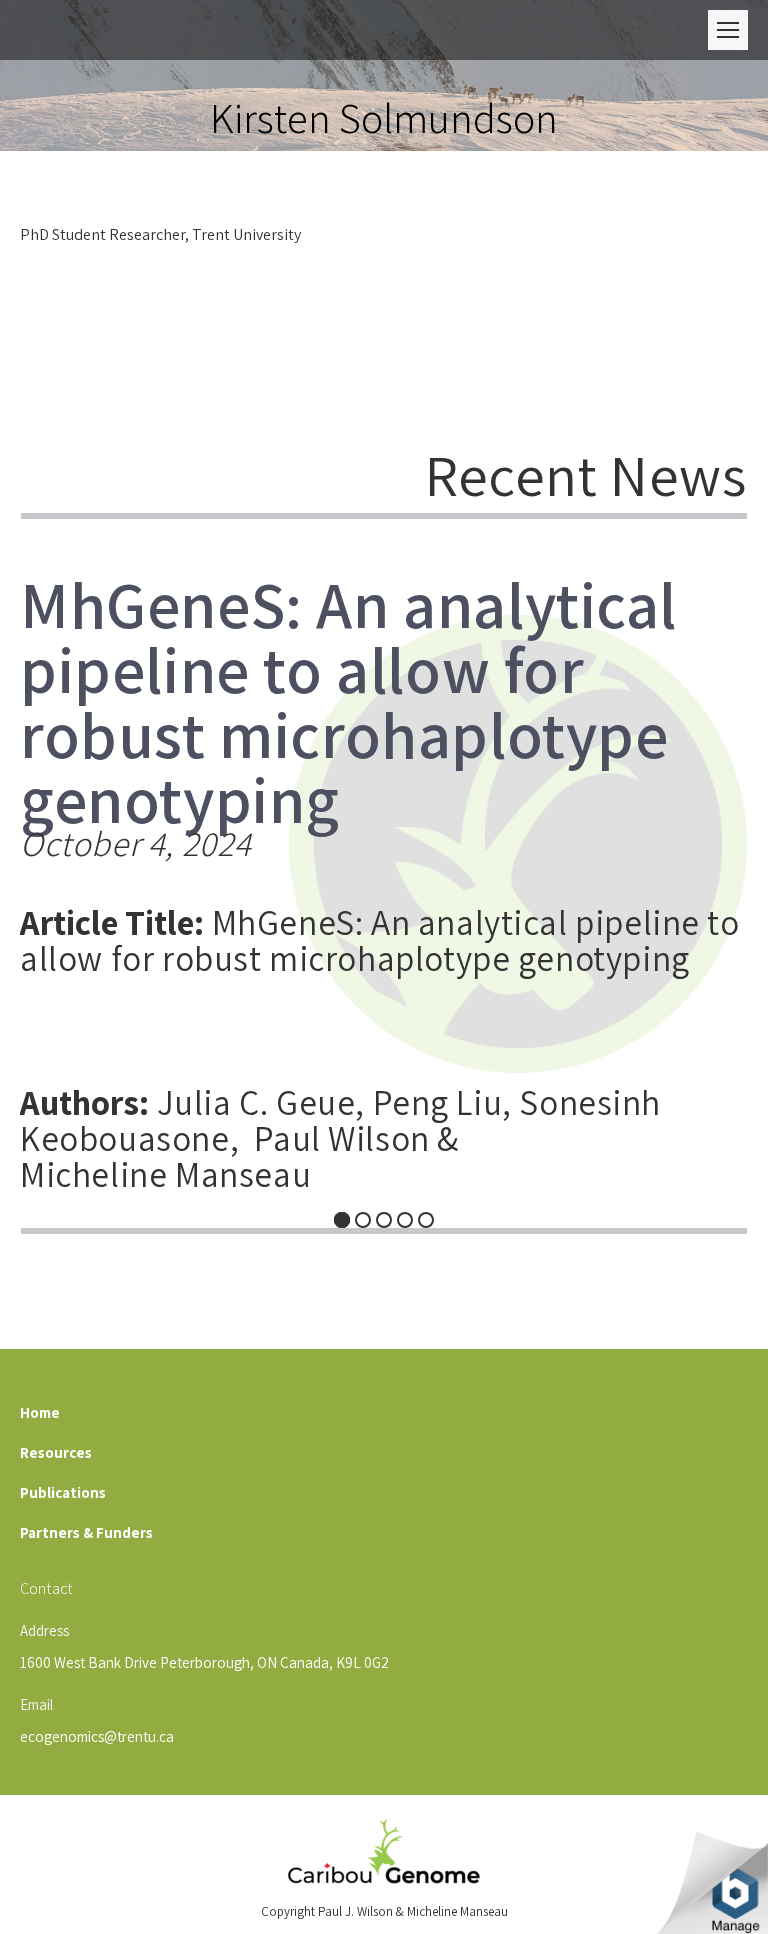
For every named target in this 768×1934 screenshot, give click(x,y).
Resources (56, 1452)
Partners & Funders (86, 1532)
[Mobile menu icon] (728, 30)
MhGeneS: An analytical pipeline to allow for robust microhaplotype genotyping (348, 682)
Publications (63, 1492)
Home (40, 1412)
